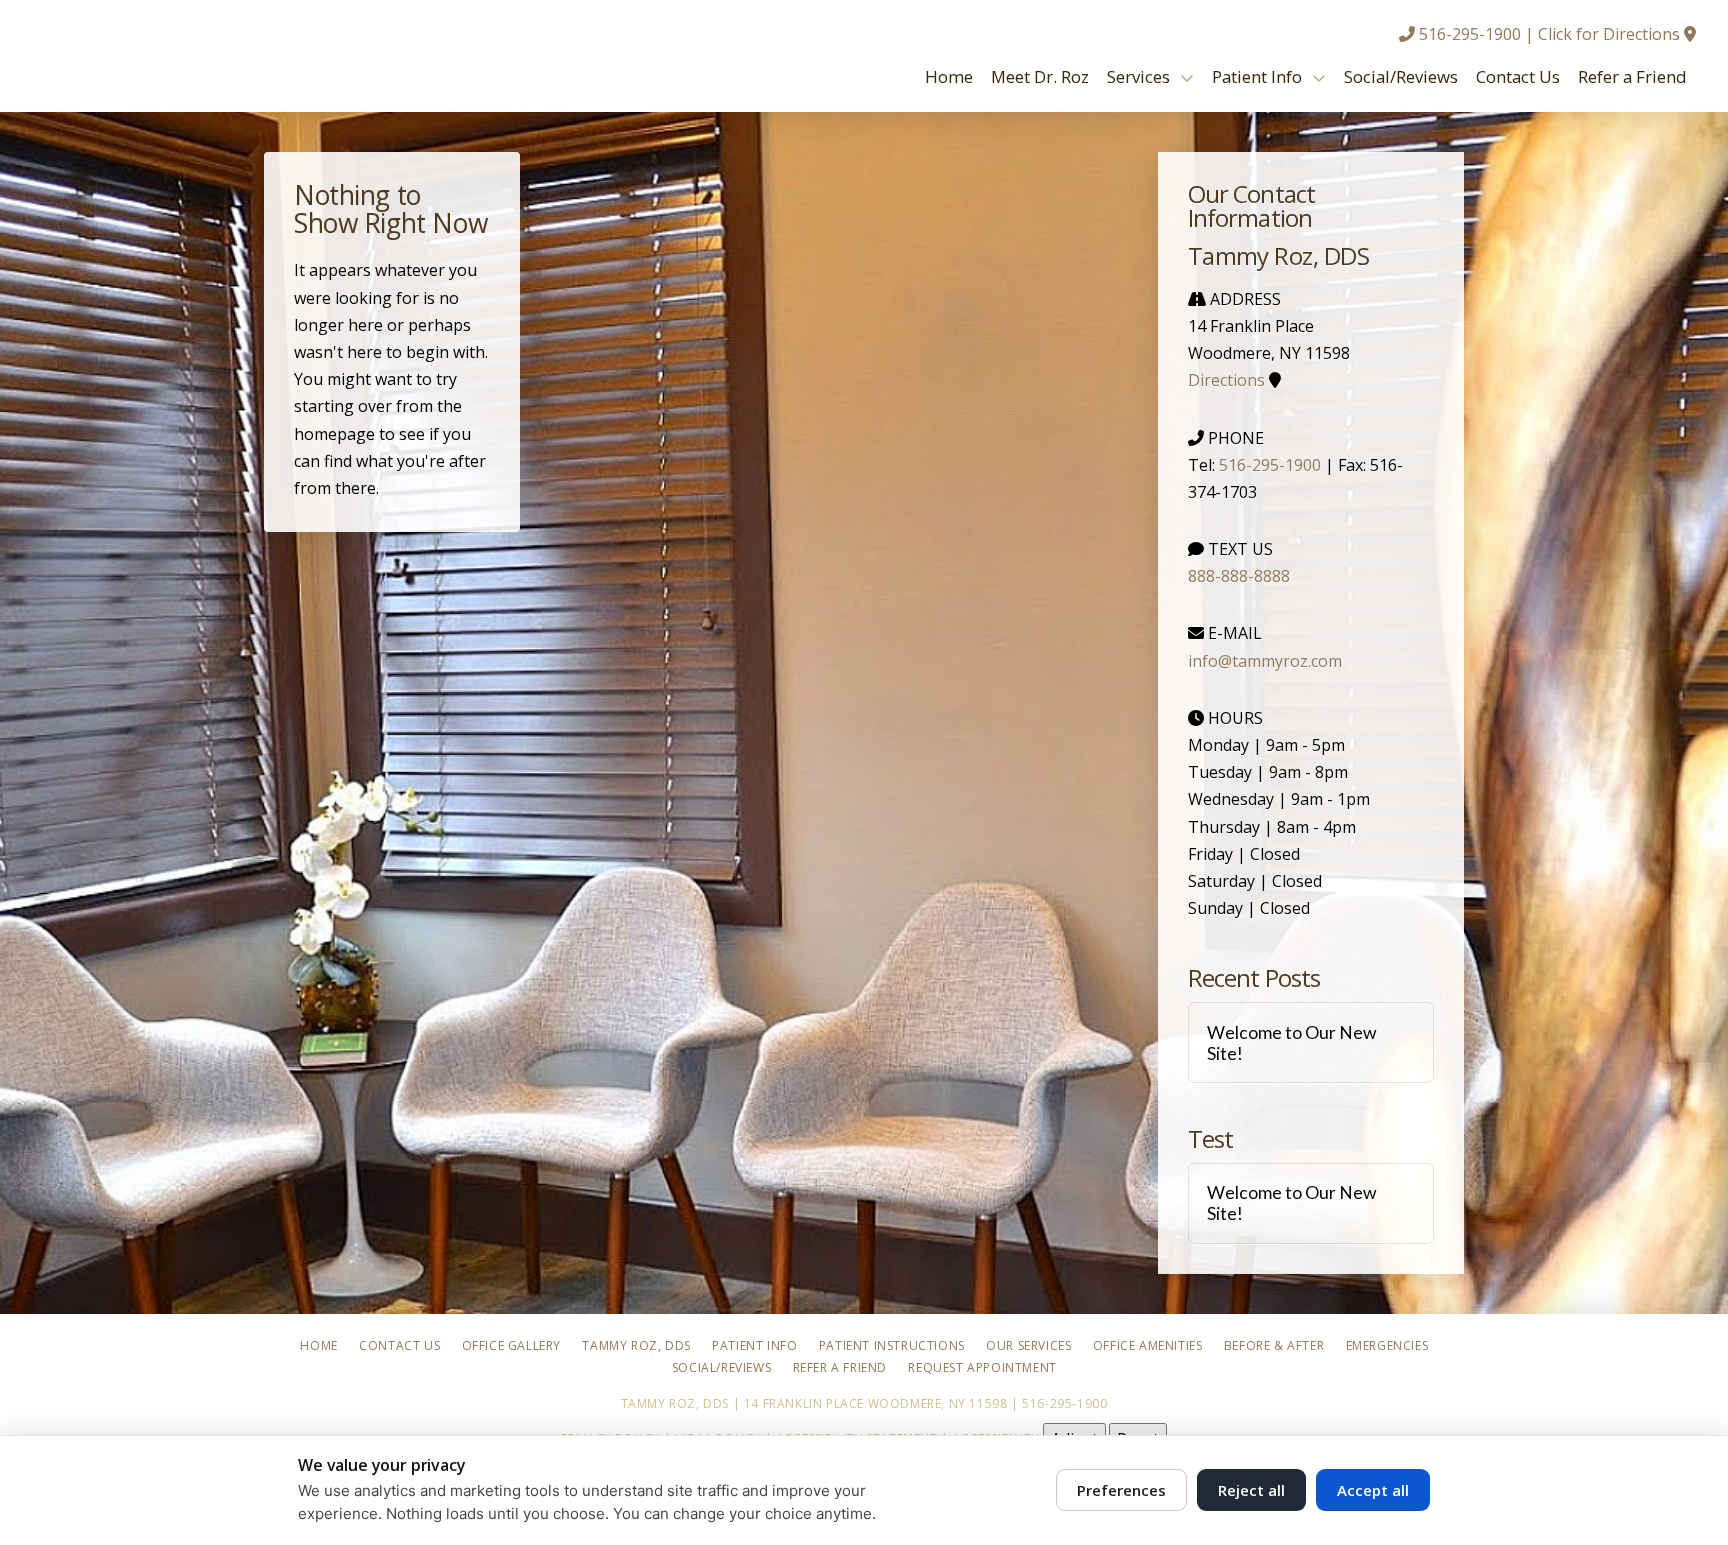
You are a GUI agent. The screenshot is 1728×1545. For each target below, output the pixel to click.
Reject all (1251, 1490)
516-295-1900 (1470, 34)
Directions (1226, 380)
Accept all (1373, 1490)
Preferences (1121, 1490)
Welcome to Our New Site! (1292, 1043)
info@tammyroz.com (1265, 661)
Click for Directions (1609, 34)
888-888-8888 (1239, 576)
